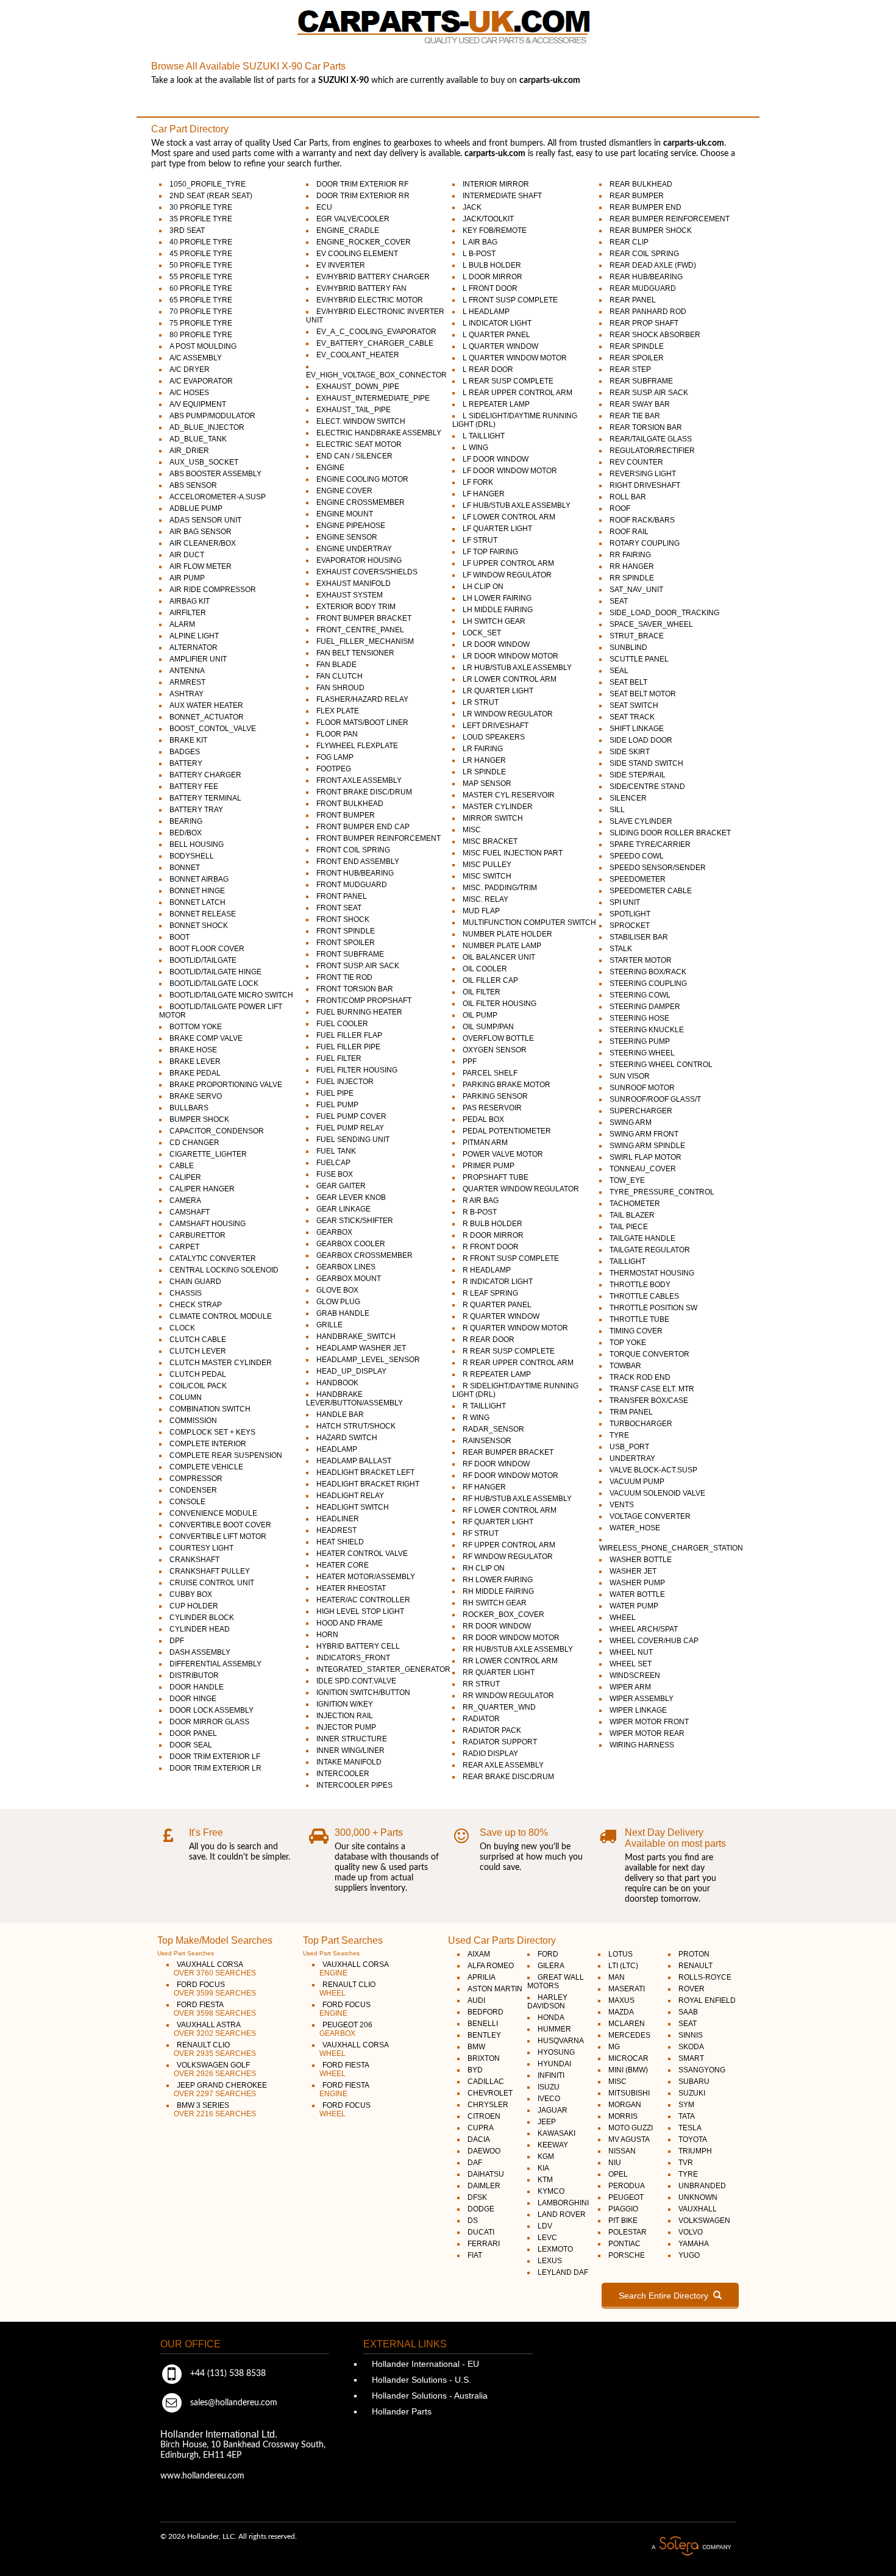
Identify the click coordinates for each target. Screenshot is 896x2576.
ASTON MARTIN (495, 1989)
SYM (686, 2105)
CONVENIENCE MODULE (213, 1513)
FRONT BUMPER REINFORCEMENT (379, 838)
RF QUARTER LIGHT (498, 1522)
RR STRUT (481, 1684)
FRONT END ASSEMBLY (358, 862)
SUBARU (694, 2082)
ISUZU (549, 2087)
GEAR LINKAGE (343, 1209)
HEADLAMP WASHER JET (361, 1348)
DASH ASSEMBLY (200, 1652)
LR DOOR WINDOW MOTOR (510, 656)
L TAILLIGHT (484, 436)
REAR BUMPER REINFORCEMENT (670, 219)
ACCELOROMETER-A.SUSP (218, 497)
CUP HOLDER (194, 1606)
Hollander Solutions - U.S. (420, 2380)
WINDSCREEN (635, 1675)
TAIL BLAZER (632, 1215)
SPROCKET (630, 926)
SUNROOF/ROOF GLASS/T (655, 1099)
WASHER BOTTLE (641, 1560)
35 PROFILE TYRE (201, 219)
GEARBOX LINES (346, 1267)
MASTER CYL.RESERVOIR (509, 795)
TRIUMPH (695, 2151)
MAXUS (621, 2000)
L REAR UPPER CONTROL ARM (517, 393)
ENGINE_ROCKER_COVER (364, 242)
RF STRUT (481, 1533)
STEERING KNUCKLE (647, 1030)
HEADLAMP (337, 1449)
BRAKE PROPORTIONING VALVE (226, 1085)
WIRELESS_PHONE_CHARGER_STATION (671, 1548)
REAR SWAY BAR (640, 404)
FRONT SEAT (339, 908)
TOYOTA (693, 2139)
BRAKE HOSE (193, 1050)
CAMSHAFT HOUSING (208, 1224)
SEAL (619, 671)
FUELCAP (333, 1163)
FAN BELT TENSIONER (355, 653)
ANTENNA (187, 671)
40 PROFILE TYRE (201, 242)
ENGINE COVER (344, 491)
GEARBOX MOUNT (349, 1279)
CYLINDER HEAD (200, 1629)
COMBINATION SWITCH (210, 1409)
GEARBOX (334, 1232)
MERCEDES (629, 2035)
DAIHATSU (486, 2174)
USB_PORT (629, 1447)
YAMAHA (694, 2244)
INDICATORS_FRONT (353, 1658)
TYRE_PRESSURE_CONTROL (662, 1192)
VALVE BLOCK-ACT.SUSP (653, 1470)
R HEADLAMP (487, 1270)
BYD (475, 2070)
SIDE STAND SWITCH (646, 763)
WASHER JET (633, 1571)
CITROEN (484, 2116)
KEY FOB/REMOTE (495, 230)
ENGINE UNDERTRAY (354, 549)
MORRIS (623, 2116)
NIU (615, 2163)
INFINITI (551, 2075)
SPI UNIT (625, 902)
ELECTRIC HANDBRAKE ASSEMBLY (379, 433)
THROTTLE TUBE (639, 1319)
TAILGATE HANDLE (642, 1238)
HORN (327, 1635)
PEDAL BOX (483, 1119)
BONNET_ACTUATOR (207, 717)
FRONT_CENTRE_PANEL (360, 630)
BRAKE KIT (188, 740)
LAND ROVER (562, 2214)
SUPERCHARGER (641, 1111)
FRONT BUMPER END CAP (363, 827)
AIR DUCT (187, 555)
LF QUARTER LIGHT (497, 529)
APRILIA (482, 1977)
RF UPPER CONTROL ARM (509, 1545)
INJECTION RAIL (345, 1716)
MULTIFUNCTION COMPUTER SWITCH (529, 922)
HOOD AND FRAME (350, 1623)
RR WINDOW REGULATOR (508, 1696)
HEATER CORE (343, 1565)
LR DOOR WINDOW (496, 644)
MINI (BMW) (628, 2070)
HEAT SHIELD (340, 1542)
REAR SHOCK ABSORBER (655, 335)
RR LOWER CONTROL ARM (510, 1661)
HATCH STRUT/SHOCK (356, 1426)
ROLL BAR (628, 497)
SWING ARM (631, 1122)
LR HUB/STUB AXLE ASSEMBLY (517, 668)
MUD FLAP (481, 911)
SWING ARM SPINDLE (647, 1146)
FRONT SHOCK (343, 919)
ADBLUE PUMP (196, 508)
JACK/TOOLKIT (488, 219)
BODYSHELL (192, 856)
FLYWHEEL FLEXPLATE (357, 746)
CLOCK (182, 1328)
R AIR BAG (481, 1201)
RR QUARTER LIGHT (499, 1672)
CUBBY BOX (191, 1594)
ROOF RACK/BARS (642, 520)
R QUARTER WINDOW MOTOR (515, 1328)
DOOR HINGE (193, 1699)
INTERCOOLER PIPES (354, 1785)
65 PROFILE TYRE (201, 300)
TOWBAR (625, 1366)
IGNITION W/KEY (345, 1704)
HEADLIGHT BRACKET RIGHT (368, 1484)
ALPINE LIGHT (194, 636)
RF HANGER (484, 1487)
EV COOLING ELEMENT (357, 254)
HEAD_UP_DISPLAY (351, 1371)
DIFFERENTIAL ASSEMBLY (215, 1664)
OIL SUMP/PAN (488, 1027)
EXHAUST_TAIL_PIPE (354, 410)
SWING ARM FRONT (644, 1134)
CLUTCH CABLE (198, 1340)
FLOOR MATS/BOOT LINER (362, 722)
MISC (472, 830)
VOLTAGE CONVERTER (650, 1516)
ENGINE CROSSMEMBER (361, 502)
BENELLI (483, 2024)
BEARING (186, 821)
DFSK (477, 2197)
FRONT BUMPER (346, 815)
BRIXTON (484, 2058)
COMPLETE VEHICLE (206, 1467)
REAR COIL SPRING (644, 254)
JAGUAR (553, 2110)
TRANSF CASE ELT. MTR (652, 1389)
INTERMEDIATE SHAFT (502, 196)
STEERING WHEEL (642, 1053)
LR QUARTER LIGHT (498, 691)
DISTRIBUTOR (194, 1675)
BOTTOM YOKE (196, 1027)
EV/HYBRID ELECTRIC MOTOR (370, 300)
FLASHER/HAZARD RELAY (362, 699)
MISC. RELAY (485, 899)
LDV (545, 2226)
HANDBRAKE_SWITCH (356, 1336)
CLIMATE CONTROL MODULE (221, 1316)
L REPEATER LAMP (496, 404)
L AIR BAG (480, 242)
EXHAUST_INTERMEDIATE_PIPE (373, 398)
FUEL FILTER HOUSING (357, 1070)
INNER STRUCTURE (352, 1739)
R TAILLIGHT (484, 1406)
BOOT (180, 937)
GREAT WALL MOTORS (556, 1982)
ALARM (182, 624)
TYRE (619, 1435)
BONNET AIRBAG (199, 879)
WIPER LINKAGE (638, 1710)
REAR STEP (630, 369)
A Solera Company (691, 2546)
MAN (617, 1977)
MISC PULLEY (487, 865)
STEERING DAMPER (645, 1007)
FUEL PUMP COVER (351, 1116)
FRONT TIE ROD (344, 977)
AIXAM (479, 1954)
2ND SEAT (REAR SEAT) (211, 196)
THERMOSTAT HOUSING (652, 1273)
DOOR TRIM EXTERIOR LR (215, 1768)
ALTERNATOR (194, 648)
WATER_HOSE (635, 1528)
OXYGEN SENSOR (495, 1050)
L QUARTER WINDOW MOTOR (515, 358)
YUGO (689, 2255)
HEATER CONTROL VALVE (362, 1554)
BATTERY (186, 763)
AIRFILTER (188, 613)
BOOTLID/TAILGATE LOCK (214, 983)
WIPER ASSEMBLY (642, 1699)
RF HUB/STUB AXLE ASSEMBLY (517, 1499)
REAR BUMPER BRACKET (508, 1452)
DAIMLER (484, 2186)
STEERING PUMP (640, 1041)
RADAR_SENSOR (493, 1429)
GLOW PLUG (338, 1302)
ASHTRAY (187, 694)
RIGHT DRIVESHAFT (645, 485)
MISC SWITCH (487, 876)
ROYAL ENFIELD (707, 2000)
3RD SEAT (187, 230)
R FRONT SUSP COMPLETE (511, 1258)
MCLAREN (627, 2024)
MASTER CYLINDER (498, 807)
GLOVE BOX (337, 1290)
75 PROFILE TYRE (201, 323)
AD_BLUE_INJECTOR (207, 427)
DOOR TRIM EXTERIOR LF (215, 1757)
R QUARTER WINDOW (501, 1316)
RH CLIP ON (484, 1568)
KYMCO (551, 2191)
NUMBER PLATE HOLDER (507, 934)
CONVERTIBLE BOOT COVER (220, 1525)
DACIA (479, 2139)
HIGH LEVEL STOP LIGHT (360, 1611)
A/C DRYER (190, 369)
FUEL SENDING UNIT (353, 1140)
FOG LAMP (335, 757)
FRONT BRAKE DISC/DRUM (364, 792)
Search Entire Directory (666, 2296)
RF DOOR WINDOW (496, 1464)
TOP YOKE (628, 1343)
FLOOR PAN (337, 734)
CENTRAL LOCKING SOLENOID (224, 1270)
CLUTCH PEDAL (198, 1374)
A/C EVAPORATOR (201, 381)
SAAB (688, 2012)
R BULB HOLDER (492, 1224)
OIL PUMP (480, 1015)
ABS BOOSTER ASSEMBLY (215, 474)
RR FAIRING (630, 555)
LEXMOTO (555, 2249)
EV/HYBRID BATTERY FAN (361, 288)
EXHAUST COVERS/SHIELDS (367, 572)
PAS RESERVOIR (492, 1108)
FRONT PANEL (342, 896)
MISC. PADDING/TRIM (500, 888)
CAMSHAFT (190, 1212)
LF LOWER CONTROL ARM (509, 517)
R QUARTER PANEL (497, 1305)
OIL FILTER (482, 992)
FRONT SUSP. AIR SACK (358, 966)
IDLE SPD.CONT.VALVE (356, 1681)
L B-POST (479, 254)
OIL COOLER (485, 969)
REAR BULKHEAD (641, 184)
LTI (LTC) (623, 1966)
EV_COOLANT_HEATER (358, 355)
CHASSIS (186, 1293)
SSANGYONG (702, 2070)
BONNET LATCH (197, 902)
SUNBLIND (628, 648)
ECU (324, 207)
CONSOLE (187, 1502)
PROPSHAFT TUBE (496, 1177)
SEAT (619, 601)
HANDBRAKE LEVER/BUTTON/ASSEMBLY (354, 1399)
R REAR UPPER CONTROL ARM (518, 1363)
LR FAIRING (483, 749)
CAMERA (185, 1201)
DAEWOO (484, 2151)
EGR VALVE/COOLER (353, 219)
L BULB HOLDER (492, 265)
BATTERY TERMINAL (205, 798)
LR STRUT (481, 702)
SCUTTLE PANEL (639, 659)
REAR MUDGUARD (643, 288)
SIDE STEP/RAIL (638, 775)
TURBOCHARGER (641, 1424)
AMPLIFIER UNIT (198, 659)
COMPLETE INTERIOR (208, 1444)
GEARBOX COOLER (351, 1244)
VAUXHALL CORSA (215, 1969)
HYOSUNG (556, 2052)
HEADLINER (338, 1519)
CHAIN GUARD (195, 1282)
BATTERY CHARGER (205, 775)
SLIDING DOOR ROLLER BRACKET (670, 833)
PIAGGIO (623, 2209)
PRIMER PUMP (489, 1166)
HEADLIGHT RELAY (350, 1496)
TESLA (690, 2128)
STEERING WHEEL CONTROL (661, 1065)
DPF (177, 1641)
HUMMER (554, 2029)
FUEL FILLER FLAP (349, 1035)
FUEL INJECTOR (345, 1082)
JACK (472, 207)
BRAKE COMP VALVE (206, 1038)
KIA (543, 2168)
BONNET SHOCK (199, 926)
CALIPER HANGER (202, 1189)
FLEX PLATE (338, 711)
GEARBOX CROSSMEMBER (364, 1255)
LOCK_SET (482, 633)
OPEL (618, 2174)
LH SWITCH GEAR (494, 621)
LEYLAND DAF (563, 2272)
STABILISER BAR (639, 937)
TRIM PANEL (631, 1412)
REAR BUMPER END (645, 207)
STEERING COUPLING (648, 983)
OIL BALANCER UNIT (499, 957)
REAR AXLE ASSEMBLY (503, 1765)
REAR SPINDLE (637, 346)
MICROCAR (628, 2058)
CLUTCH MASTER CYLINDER (221, 1363)
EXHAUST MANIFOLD (354, 583)
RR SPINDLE (632, 578)
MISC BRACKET (490, 841)
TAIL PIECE (629, 1227)
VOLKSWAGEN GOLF (215, 2069)
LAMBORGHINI (563, 2203)
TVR (686, 2163)
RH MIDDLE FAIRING (498, 1591)
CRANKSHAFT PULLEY (210, 1571)
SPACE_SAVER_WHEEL (651, 624)
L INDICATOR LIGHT (497, 323)
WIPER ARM (630, 1687)
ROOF (620, 508)
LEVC (547, 2238)
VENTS (622, 1505)
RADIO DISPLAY (490, 1754)
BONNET (185, 868)
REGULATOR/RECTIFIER (652, 451)
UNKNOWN (698, 2197)
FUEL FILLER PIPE (348, 1047)
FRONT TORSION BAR (355, 989)
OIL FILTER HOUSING (500, 1004)
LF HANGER (484, 494)
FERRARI (484, 2244)
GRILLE (329, 1325)
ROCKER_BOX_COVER (503, 1614)
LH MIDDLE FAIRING (498, 610)
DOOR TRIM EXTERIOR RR (363, 196)
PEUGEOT (626, 2197)
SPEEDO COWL (637, 856)
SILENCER (628, 798)
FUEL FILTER (339, 1058)
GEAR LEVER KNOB (351, 1197)
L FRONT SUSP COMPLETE (510, 300)
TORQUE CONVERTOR (649, 1354)
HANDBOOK (337, 1383)
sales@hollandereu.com (233, 2403)
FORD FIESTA (215, 2009)
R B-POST (480, 1212)
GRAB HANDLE (343, 1313)
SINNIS (691, 2035)
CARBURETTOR (197, 1235)
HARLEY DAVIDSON (547, 2002)
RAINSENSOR (487, 1441)
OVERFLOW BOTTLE (498, 1038)
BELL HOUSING (197, 844)
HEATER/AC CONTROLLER (363, 1600)
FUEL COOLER (342, 1024)
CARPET (184, 1247)
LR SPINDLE (484, 772)
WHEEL (623, 1618)
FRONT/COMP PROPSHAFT (364, 1001)
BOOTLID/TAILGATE (203, 960)
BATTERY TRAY (196, 810)
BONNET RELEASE (203, 914)
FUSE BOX (335, 1174)
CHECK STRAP (196, 1305)
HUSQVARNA (561, 2041)
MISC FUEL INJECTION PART (513, 853)
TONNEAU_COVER (643, 1169)
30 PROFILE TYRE (201, 207)
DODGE (481, 2209)
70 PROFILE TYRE (201, 312)
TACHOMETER (635, 1204)
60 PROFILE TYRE (201, 288)
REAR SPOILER (637, 358)
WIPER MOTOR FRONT (649, 1722)
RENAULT (695, 1966)
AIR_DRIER (189, 451)
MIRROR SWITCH (493, 818)
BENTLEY (484, 2035)
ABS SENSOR (193, 485)
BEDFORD (485, 2012)
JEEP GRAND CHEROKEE (220, 2089)
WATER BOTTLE (637, 1594)
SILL (617, 810)
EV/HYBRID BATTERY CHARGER (373, 277)
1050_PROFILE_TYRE (208, 184)
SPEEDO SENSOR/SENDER (658, 868)
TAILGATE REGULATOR (650, 1250)
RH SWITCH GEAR (495, 1603)
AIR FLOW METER (201, 566)
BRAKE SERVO (196, 1096)
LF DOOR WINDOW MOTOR (510, 471)
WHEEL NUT (631, 1652)
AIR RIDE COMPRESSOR (213, 590)
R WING (476, 1418)
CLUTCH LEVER (198, 1351)
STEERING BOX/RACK (648, 972)
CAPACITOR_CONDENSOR (217, 1131)
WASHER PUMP (637, 1583)
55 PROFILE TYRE (201, 277)
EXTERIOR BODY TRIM (356, 607)
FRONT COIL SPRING (353, 850)
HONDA (551, 2018)
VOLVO (691, 2232)
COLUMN (186, 1397)
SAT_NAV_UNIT (636, 590)
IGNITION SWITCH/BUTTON (363, 1693)
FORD (548, 1954)
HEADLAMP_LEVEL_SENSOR (368, 1360)
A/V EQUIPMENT (198, 404)
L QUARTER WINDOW (500, 346)
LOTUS (620, 1954)
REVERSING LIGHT (643, 474)
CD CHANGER (194, 1143)
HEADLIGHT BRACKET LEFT (365, 1472)
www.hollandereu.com (202, 2476)
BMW (476, 2047)
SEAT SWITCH (634, 705)
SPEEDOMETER (638, 879)
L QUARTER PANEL (496, 335)
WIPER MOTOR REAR (647, 1733)
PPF (470, 1061)
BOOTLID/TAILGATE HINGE (215, 972)
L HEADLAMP (486, 312)
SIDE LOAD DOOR (641, 740)
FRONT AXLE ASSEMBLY (359, 780)
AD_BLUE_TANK (198, 439)
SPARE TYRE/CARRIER (650, 844)
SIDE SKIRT (630, 752)
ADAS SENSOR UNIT (205, 520)
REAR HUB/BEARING (646, 277)
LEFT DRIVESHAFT (496, 726)
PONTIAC (624, 2244)
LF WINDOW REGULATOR (507, 575)
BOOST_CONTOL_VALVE (213, 729)
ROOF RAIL (629, 532)
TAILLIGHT (628, 1261)
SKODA (691, 2047)
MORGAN (625, 2105)
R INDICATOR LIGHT (498, 1282)
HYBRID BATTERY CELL (358, 1646)
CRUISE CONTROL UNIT (212, 1583)
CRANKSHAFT (194, 1560)
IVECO (549, 2099)
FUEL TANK (336, 1151)
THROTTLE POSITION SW (653, 1308)
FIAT (475, 2255)
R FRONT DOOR (491, 1247)
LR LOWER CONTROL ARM (510, 679)
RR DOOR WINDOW (497, 1626)
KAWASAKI (556, 2133)
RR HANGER (632, 566)
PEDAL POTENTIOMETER (507, 1131)
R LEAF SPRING (490, 1293)
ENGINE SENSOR (347, 537)
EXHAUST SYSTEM (350, 595)
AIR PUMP (187, 578)
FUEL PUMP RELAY (350, 1128)
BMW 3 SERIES (215, 2110)
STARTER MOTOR (641, 960)
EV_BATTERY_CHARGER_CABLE (375, 343)
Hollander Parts (400, 2411)
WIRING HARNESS (642, 1745)
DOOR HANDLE (197, 1687)
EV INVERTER (341, 265)
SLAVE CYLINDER (641, 821)
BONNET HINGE (197, 891)
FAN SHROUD (340, 688)
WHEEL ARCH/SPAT (644, 1629)
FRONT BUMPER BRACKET (364, 618)
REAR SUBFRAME (641, 381)
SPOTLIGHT (630, 914)
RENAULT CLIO (215, 2049)
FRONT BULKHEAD (350, 804)
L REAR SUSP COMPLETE (508, 381)
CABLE (182, 1166)
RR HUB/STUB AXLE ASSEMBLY (518, 1649)
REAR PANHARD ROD (648, 312)
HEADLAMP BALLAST (354, 1461)
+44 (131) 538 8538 (227, 2374)
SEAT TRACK (632, 717)
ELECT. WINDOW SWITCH (361, 421)
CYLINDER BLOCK (202, 1618)
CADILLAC (486, 2082)
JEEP (547, 2122)
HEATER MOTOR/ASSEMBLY (366, 1577)
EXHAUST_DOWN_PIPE (358, 387)
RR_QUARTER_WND (499, 1707)
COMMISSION (193, 1421)
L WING (475, 448)
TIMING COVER (636, 1331)
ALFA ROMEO (491, 1966)
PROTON (694, 1954)
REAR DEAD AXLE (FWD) (653, 265)
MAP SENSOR (487, 783)
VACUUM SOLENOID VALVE (657, 1493)
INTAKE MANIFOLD (349, 1762)
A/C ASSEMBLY (196, 358)
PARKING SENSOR (495, 1096)
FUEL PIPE (335, 1093)
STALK (621, 949)
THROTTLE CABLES (644, 1296)
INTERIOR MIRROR (496, 184)
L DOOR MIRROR (492, 277)
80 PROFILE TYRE (201, 335)
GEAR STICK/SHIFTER (355, 1221)
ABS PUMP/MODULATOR (212, 416)
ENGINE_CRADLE (348, 230)
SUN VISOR (630, 1076)
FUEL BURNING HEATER (359, 1012)
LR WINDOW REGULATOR (508, 714)
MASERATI (627, 1989)
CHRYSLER (488, 2105)
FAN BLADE (336, 665)
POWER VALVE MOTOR (503, 1154)
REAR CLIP (629, 242)
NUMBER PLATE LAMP (502, 946)
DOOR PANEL (193, 1733)
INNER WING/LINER (350, 1750)
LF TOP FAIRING (490, 552)
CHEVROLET (490, 2093)
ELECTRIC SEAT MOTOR (359, 444)
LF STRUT (480, 540)
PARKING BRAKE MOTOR (507, 1085)
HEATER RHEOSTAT (351, 1588)
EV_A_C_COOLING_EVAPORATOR (376, 332)
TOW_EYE (627, 1180)
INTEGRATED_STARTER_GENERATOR (383, 1669)
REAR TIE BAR (635, 416)
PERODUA (627, 2186)
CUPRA (481, 2128)
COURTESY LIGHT (201, 1548)
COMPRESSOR (196, 1479)
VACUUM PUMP (637, 1482)
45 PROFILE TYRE (201, 254)
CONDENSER (193, 1490)
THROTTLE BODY (640, 1285)
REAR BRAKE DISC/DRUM (508, 1777)
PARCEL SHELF (490, 1073)
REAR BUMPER (637, 196)
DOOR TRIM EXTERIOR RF (362, 184)
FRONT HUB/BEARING (355, 873)
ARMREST (187, 682)
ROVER (692, 1989)
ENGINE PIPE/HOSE (351, 526)
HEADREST (336, 1530)
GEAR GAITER (341, 1186)
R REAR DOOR (489, 1340)
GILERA (551, 1966)
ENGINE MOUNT (345, 514)
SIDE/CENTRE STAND (647, 787)
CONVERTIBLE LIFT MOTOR (218, 1536)
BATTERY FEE (194, 787)
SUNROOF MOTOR (642, 1088)
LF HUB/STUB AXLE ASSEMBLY (517, 505)
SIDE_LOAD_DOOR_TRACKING (664, 613)
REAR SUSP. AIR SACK (649, 393)
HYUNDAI (554, 2064)
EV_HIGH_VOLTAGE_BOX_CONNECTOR (376, 375)
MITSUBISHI (629, 2093)
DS (473, 2221)
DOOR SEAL (191, 1745)
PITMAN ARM (485, 1143)
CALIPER (185, 1177)
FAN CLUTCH (340, 676)
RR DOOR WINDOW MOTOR (511, 1638)
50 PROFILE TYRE (201, 265)
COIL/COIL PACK (198, 1386)
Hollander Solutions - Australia (428, 2396)
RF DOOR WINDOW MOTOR (510, 1475)
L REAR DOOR (488, 369)
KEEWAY (553, 2145)
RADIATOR (481, 1719)
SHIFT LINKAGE (637, 729)
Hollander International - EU (424, 2364)
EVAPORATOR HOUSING (359, 560)
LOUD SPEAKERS (494, 737)
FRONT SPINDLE (346, 931)
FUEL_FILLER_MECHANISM (365, 641)
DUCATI (481, 2232)
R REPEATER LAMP (497, 1374)
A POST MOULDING (203, 346)
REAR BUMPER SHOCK (651, 230)
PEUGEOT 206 (346, 2029)
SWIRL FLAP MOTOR (645, 1157)
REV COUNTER (636, 462)
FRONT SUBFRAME (350, 954)
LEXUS (550, 2261)
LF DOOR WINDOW (496, 459)
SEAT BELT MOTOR (643, 694)
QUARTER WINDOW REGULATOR (521, 1189)
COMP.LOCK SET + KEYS (212, 1432)
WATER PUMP (634, 1606)
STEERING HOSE (639, 1018)
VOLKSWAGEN (704, 2221)
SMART (691, 2058)
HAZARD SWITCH (347, 1438)
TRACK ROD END (640, 1377)
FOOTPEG (334, 769)
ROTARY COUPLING (645, 543)
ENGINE (330, 468)
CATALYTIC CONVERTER (213, 1258)
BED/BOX (186, 833)
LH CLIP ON (483, 587)
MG (614, 2047)
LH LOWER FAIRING (497, 598)
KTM (545, 2180)
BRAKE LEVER (195, 1061)
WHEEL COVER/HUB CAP (654, 1641)
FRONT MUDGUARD (352, 885)
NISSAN (622, 2151)
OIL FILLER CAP (490, 980)
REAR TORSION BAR (646, 427)
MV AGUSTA (629, 2139)
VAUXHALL (698, 2209)
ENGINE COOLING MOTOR (362, 479)
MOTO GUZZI (631, 2128)
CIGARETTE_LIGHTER (208, 1154)
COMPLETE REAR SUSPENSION (226, 1455)
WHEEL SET (631, 1664)
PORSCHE (627, 2255)
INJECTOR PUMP (346, 1727)
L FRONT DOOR (490, 288)
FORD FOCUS (215, 1989)
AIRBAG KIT (190, 601)
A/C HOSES (189, 393)
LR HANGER (484, 760)
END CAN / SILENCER (354, 456)
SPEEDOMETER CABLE (651, 891)
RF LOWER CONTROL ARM (510, 1510)
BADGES (185, 752)
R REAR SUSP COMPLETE (509, 1351)
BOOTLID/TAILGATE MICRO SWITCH (231, 995)
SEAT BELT (628, 682)
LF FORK (478, 482)
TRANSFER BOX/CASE (649, 1400)
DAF (475, 2163)
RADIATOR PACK (492, 1730)
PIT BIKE (623, 2221)
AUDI (476, 2000)
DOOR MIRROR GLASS (209, 1722)
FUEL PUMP (337, 1105)
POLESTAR (628, 2232)
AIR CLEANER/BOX (203, 543)
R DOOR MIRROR (493, 1235)
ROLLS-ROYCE (705, 1977)
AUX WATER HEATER (206, 705)
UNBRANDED (702, 2186)
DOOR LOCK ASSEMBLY (212, 1710)
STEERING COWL (640, 995)
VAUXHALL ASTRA (215, 2029)
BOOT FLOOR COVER (207, 949)
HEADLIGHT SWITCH (353, 1507)
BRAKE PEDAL (195, 1073)
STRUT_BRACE (637, 636)
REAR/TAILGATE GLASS (651, 439)
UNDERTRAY (632, 1458)
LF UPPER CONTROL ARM (508, 563)
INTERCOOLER (343, 1774)
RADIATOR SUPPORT (500, 1742)
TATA (687, 2116)
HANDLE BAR (340, 1415)
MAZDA (621, 2012)
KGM (546, 2157)
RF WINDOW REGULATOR (508, 1557)
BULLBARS (189, 1108)
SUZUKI (692, 2093)
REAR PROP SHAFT (644, 323)
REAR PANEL (633, 300)
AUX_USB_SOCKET (204, 462)
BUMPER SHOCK (199, 1119)
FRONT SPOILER (346, 943)
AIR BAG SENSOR (201, 532)
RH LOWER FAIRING (498, 1580)
